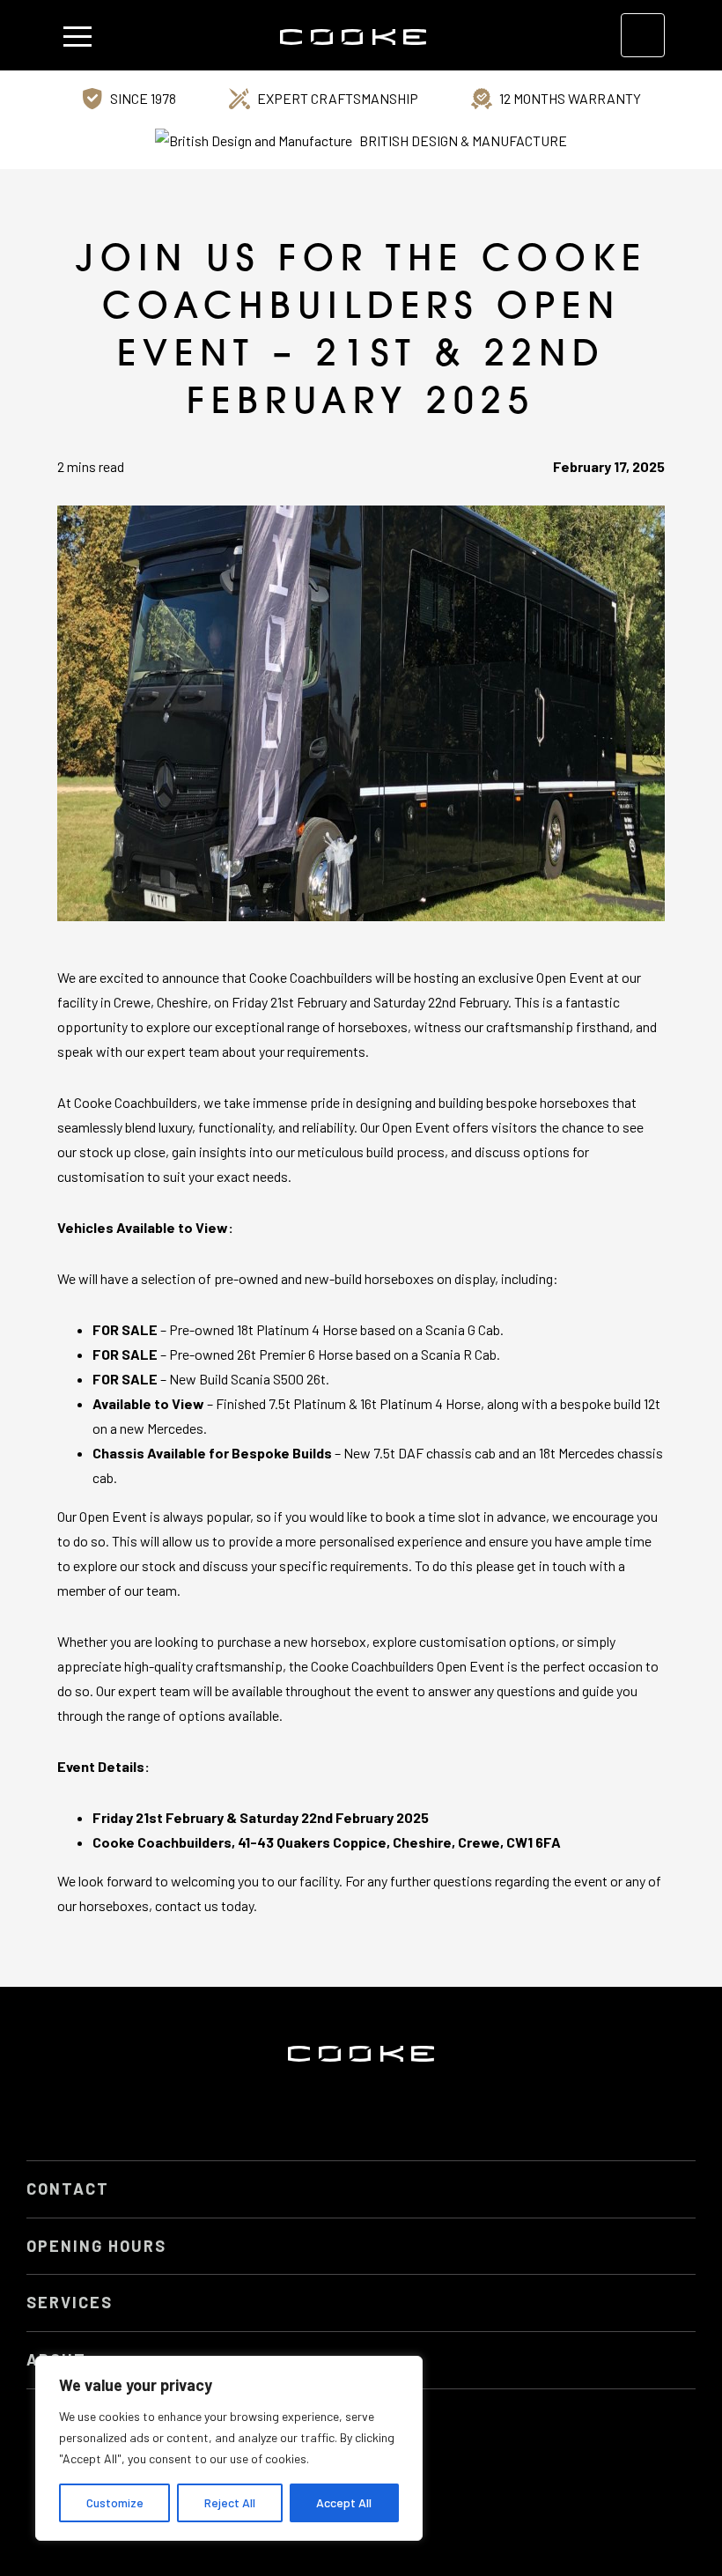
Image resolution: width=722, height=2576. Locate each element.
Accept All (344, 2502)
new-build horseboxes (369, 1278)
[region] (229, 2448)
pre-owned (246, 1278)
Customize (115, 2502)
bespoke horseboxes (548, 1102)
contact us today (204, 1905)
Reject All (230, 2502)
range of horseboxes (347, 1026)
